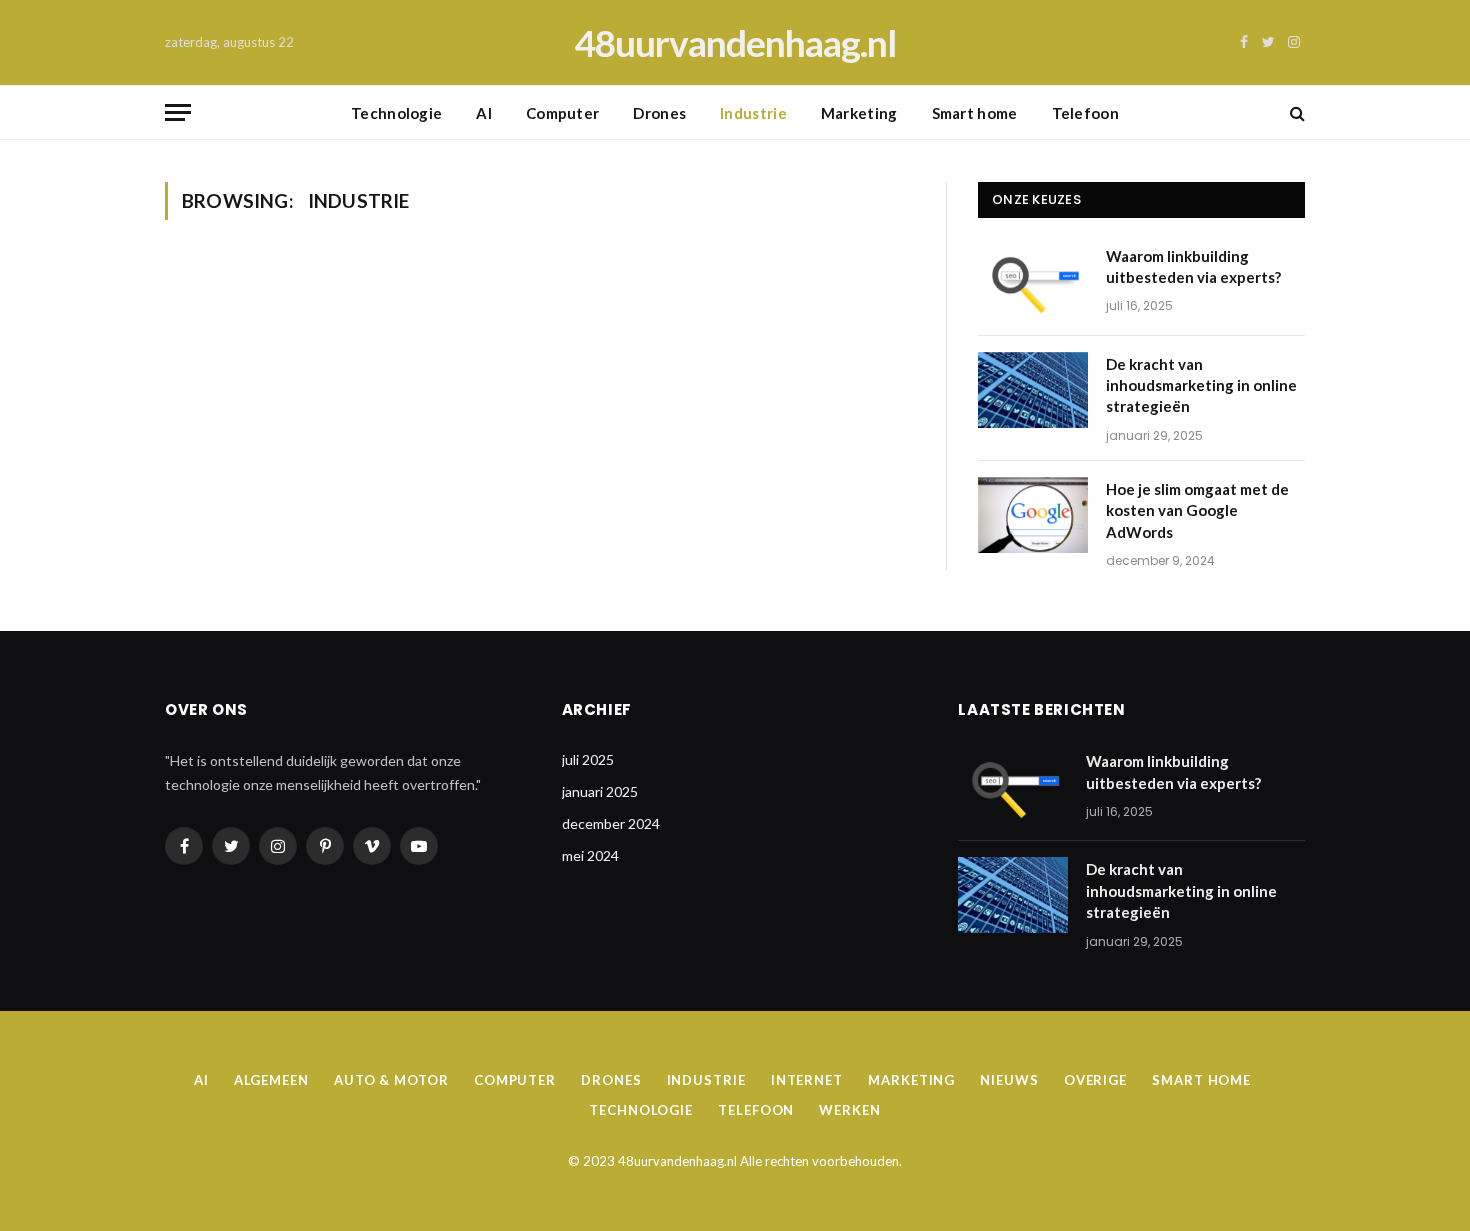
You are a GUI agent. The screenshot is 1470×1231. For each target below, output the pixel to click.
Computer (562, 113)
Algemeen (271, 1080)
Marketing (859, 113)
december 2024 (611, 823)
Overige (1095, 1080)
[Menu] (178, 112)
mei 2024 (590, 855)
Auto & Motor (391, 1080)
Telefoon (1085, 113)
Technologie (396, 113)
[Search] (1295, 112)
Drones (659, 113)
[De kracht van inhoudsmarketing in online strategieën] (1033, 390)
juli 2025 (588, 759)
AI (484, 113)
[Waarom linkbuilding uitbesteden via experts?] (1033, 282)
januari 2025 (600, 791)
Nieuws (1009, 1080)
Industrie (753, 113)
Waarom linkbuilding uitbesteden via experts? (1193, 266)
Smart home (975, 113)
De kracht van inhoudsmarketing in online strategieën (1201, 385)
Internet (807, 1080)
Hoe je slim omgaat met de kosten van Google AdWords (1197, 510)
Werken (849, 1110)
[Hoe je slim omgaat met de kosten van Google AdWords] (1033, 515)
